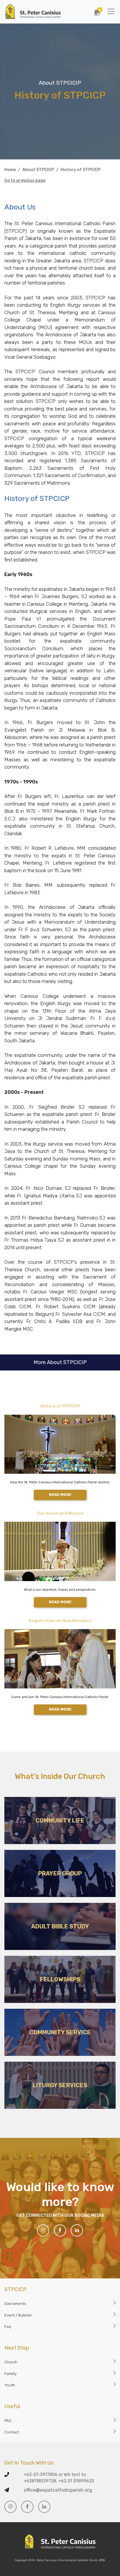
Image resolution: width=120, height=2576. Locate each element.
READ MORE (60, 1495)
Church (11, 2362)
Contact (12, 2432)
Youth (10, 2385)
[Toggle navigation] (111, 11)
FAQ (8, 2421)
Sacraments (15, 2304)
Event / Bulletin (18, 2315)
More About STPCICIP (60, 1362)
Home (10, 170)
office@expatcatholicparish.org (58, 2490)
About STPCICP (38, 170)
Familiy (10, 2374)
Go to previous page (25, 181)
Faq (8, 2327)
